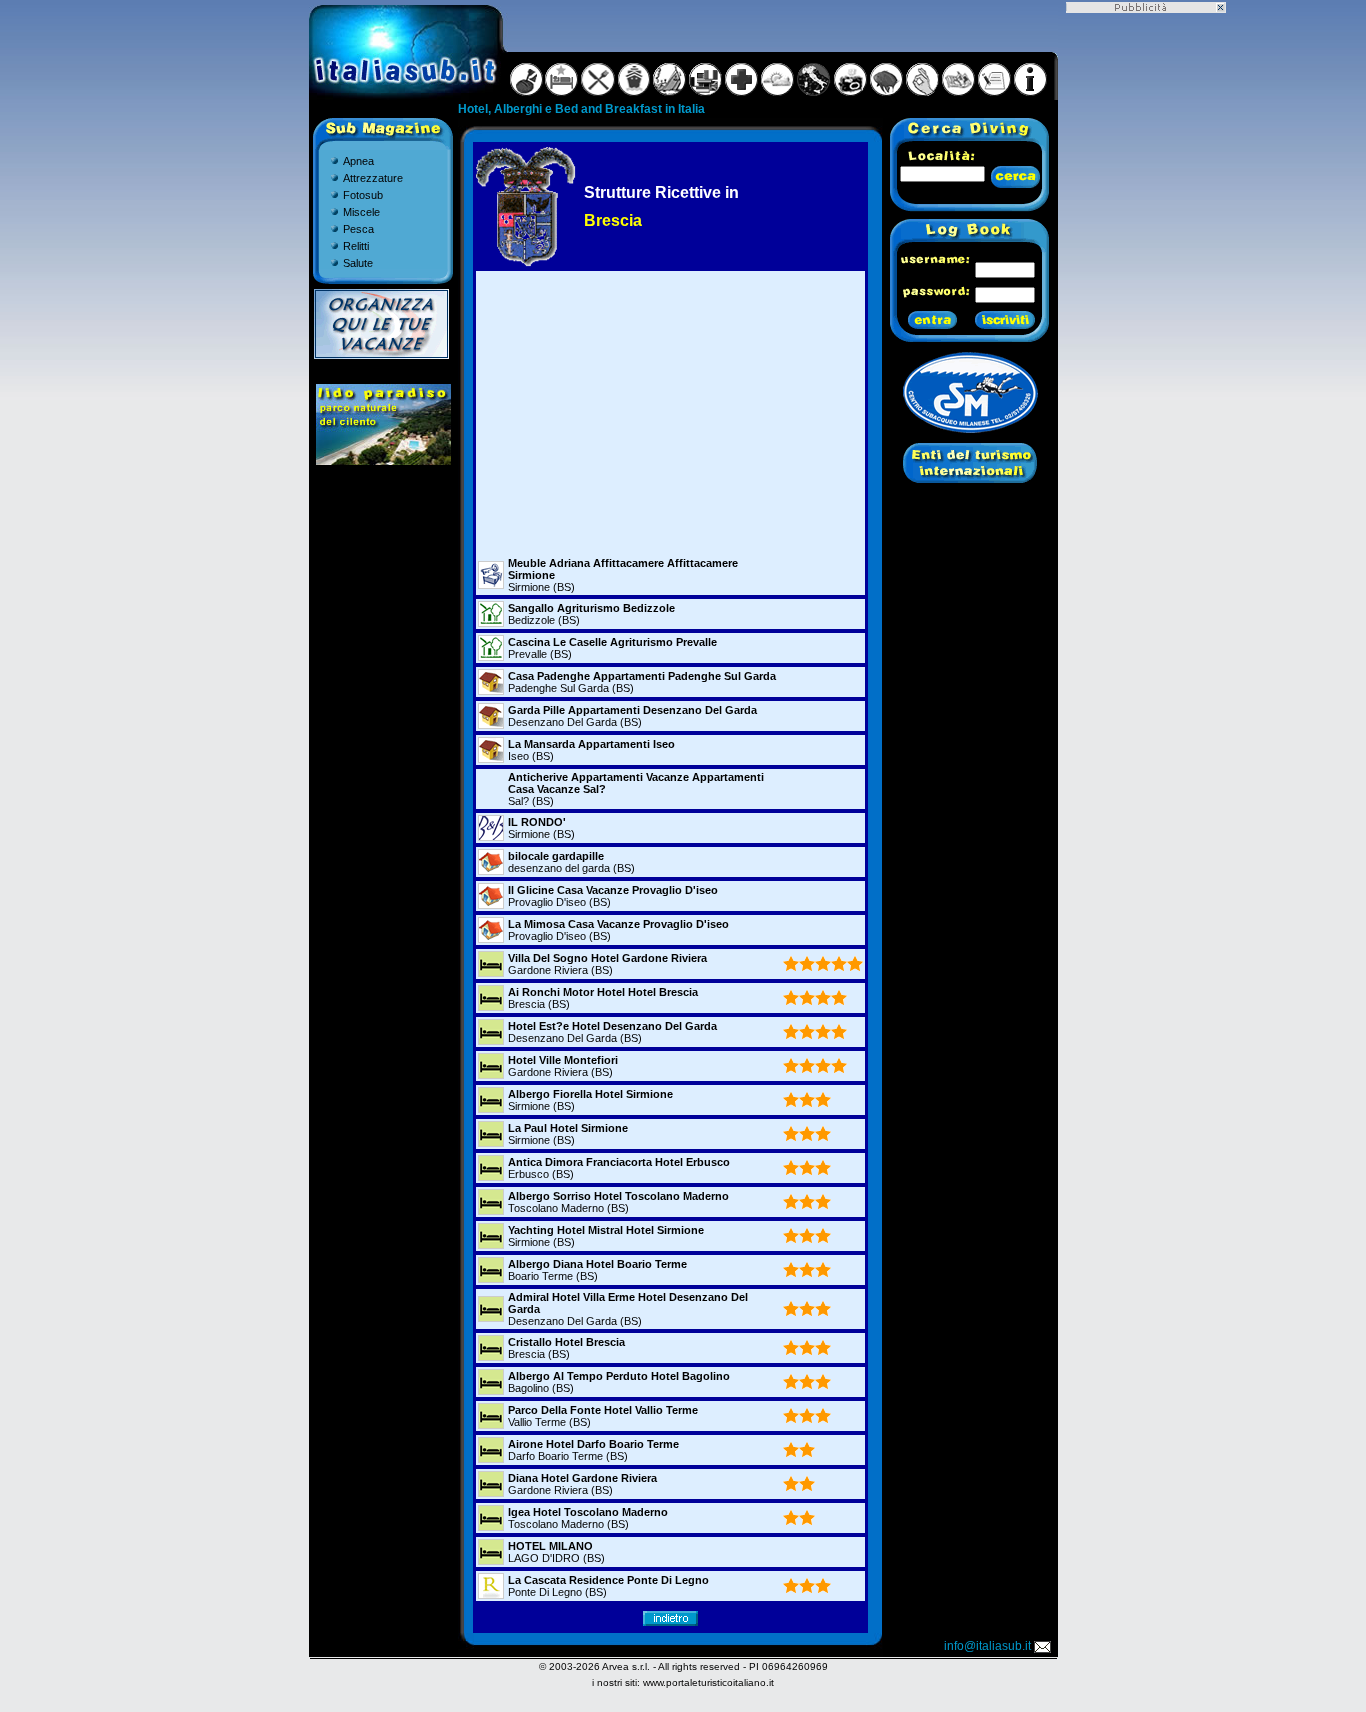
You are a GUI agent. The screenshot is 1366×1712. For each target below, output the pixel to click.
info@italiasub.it (987, 1646)
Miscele (361, 212)
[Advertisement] (670, 413)
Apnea (358, 161)
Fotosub (363, 195)
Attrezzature (373, 178)
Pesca (358, 229)
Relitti (356, 246)
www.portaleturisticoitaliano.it (708, 1682)
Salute (358, 263)
